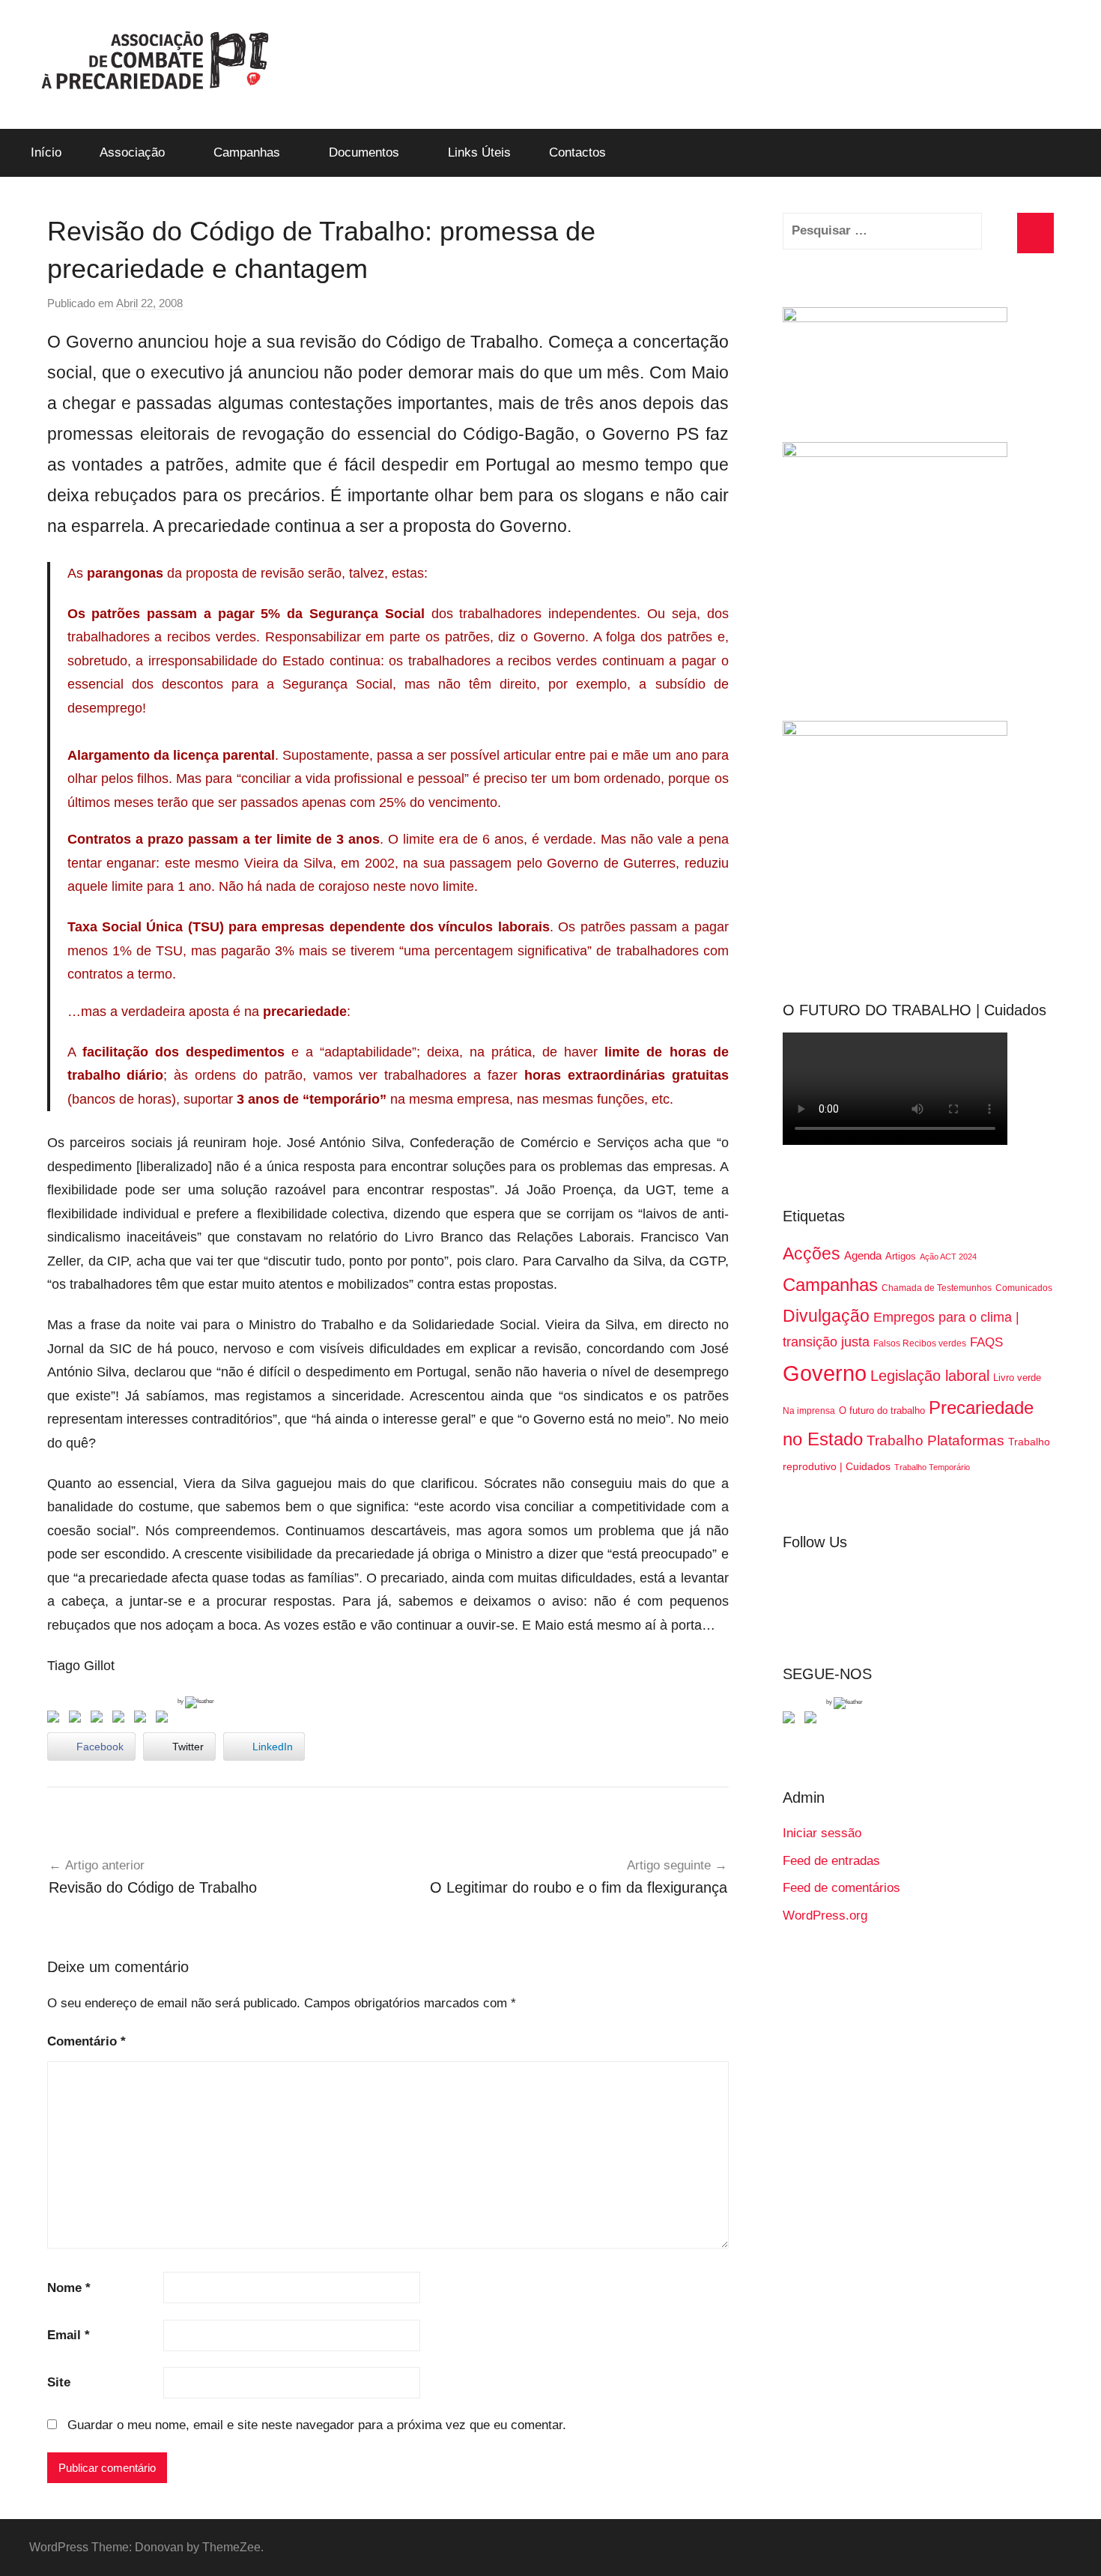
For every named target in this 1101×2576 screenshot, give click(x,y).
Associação (132, 152)
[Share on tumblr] (143, 1720)
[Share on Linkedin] (121, 1720)
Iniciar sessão (822, 1833)
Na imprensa (809, 1411)
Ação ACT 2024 (948, 1257)
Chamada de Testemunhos (937, 1288)
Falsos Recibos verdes (920, 1343)
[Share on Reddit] (100, 1720)
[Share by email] (165, 1720)
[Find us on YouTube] (813, 1720)
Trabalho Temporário (932, 1467)
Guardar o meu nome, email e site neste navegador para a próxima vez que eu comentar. (317, 2425)
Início (46, 152)
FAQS (986, 1342)
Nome (69, 2288)
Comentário (87, 2041)
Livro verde (1017, 1378)
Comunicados (1024, 1288)
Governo (825, 1373)
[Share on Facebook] (56, 1720)
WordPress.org (825, 1916)
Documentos (364, 152)
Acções (812, 1254)
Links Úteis (479, 152)
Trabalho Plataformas (935, 1440)
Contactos (577, 152)
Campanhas (247, 152)
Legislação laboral (930, 1376)
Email (69, 2335)
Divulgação (826, 1316)
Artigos (901, 1256)
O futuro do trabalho (882, 1411)
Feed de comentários (841, 1888)
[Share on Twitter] (78, 1720)
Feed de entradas (831, 1861)
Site (59, 2382)
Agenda (863, 1255)
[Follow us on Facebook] (792, 1720)
